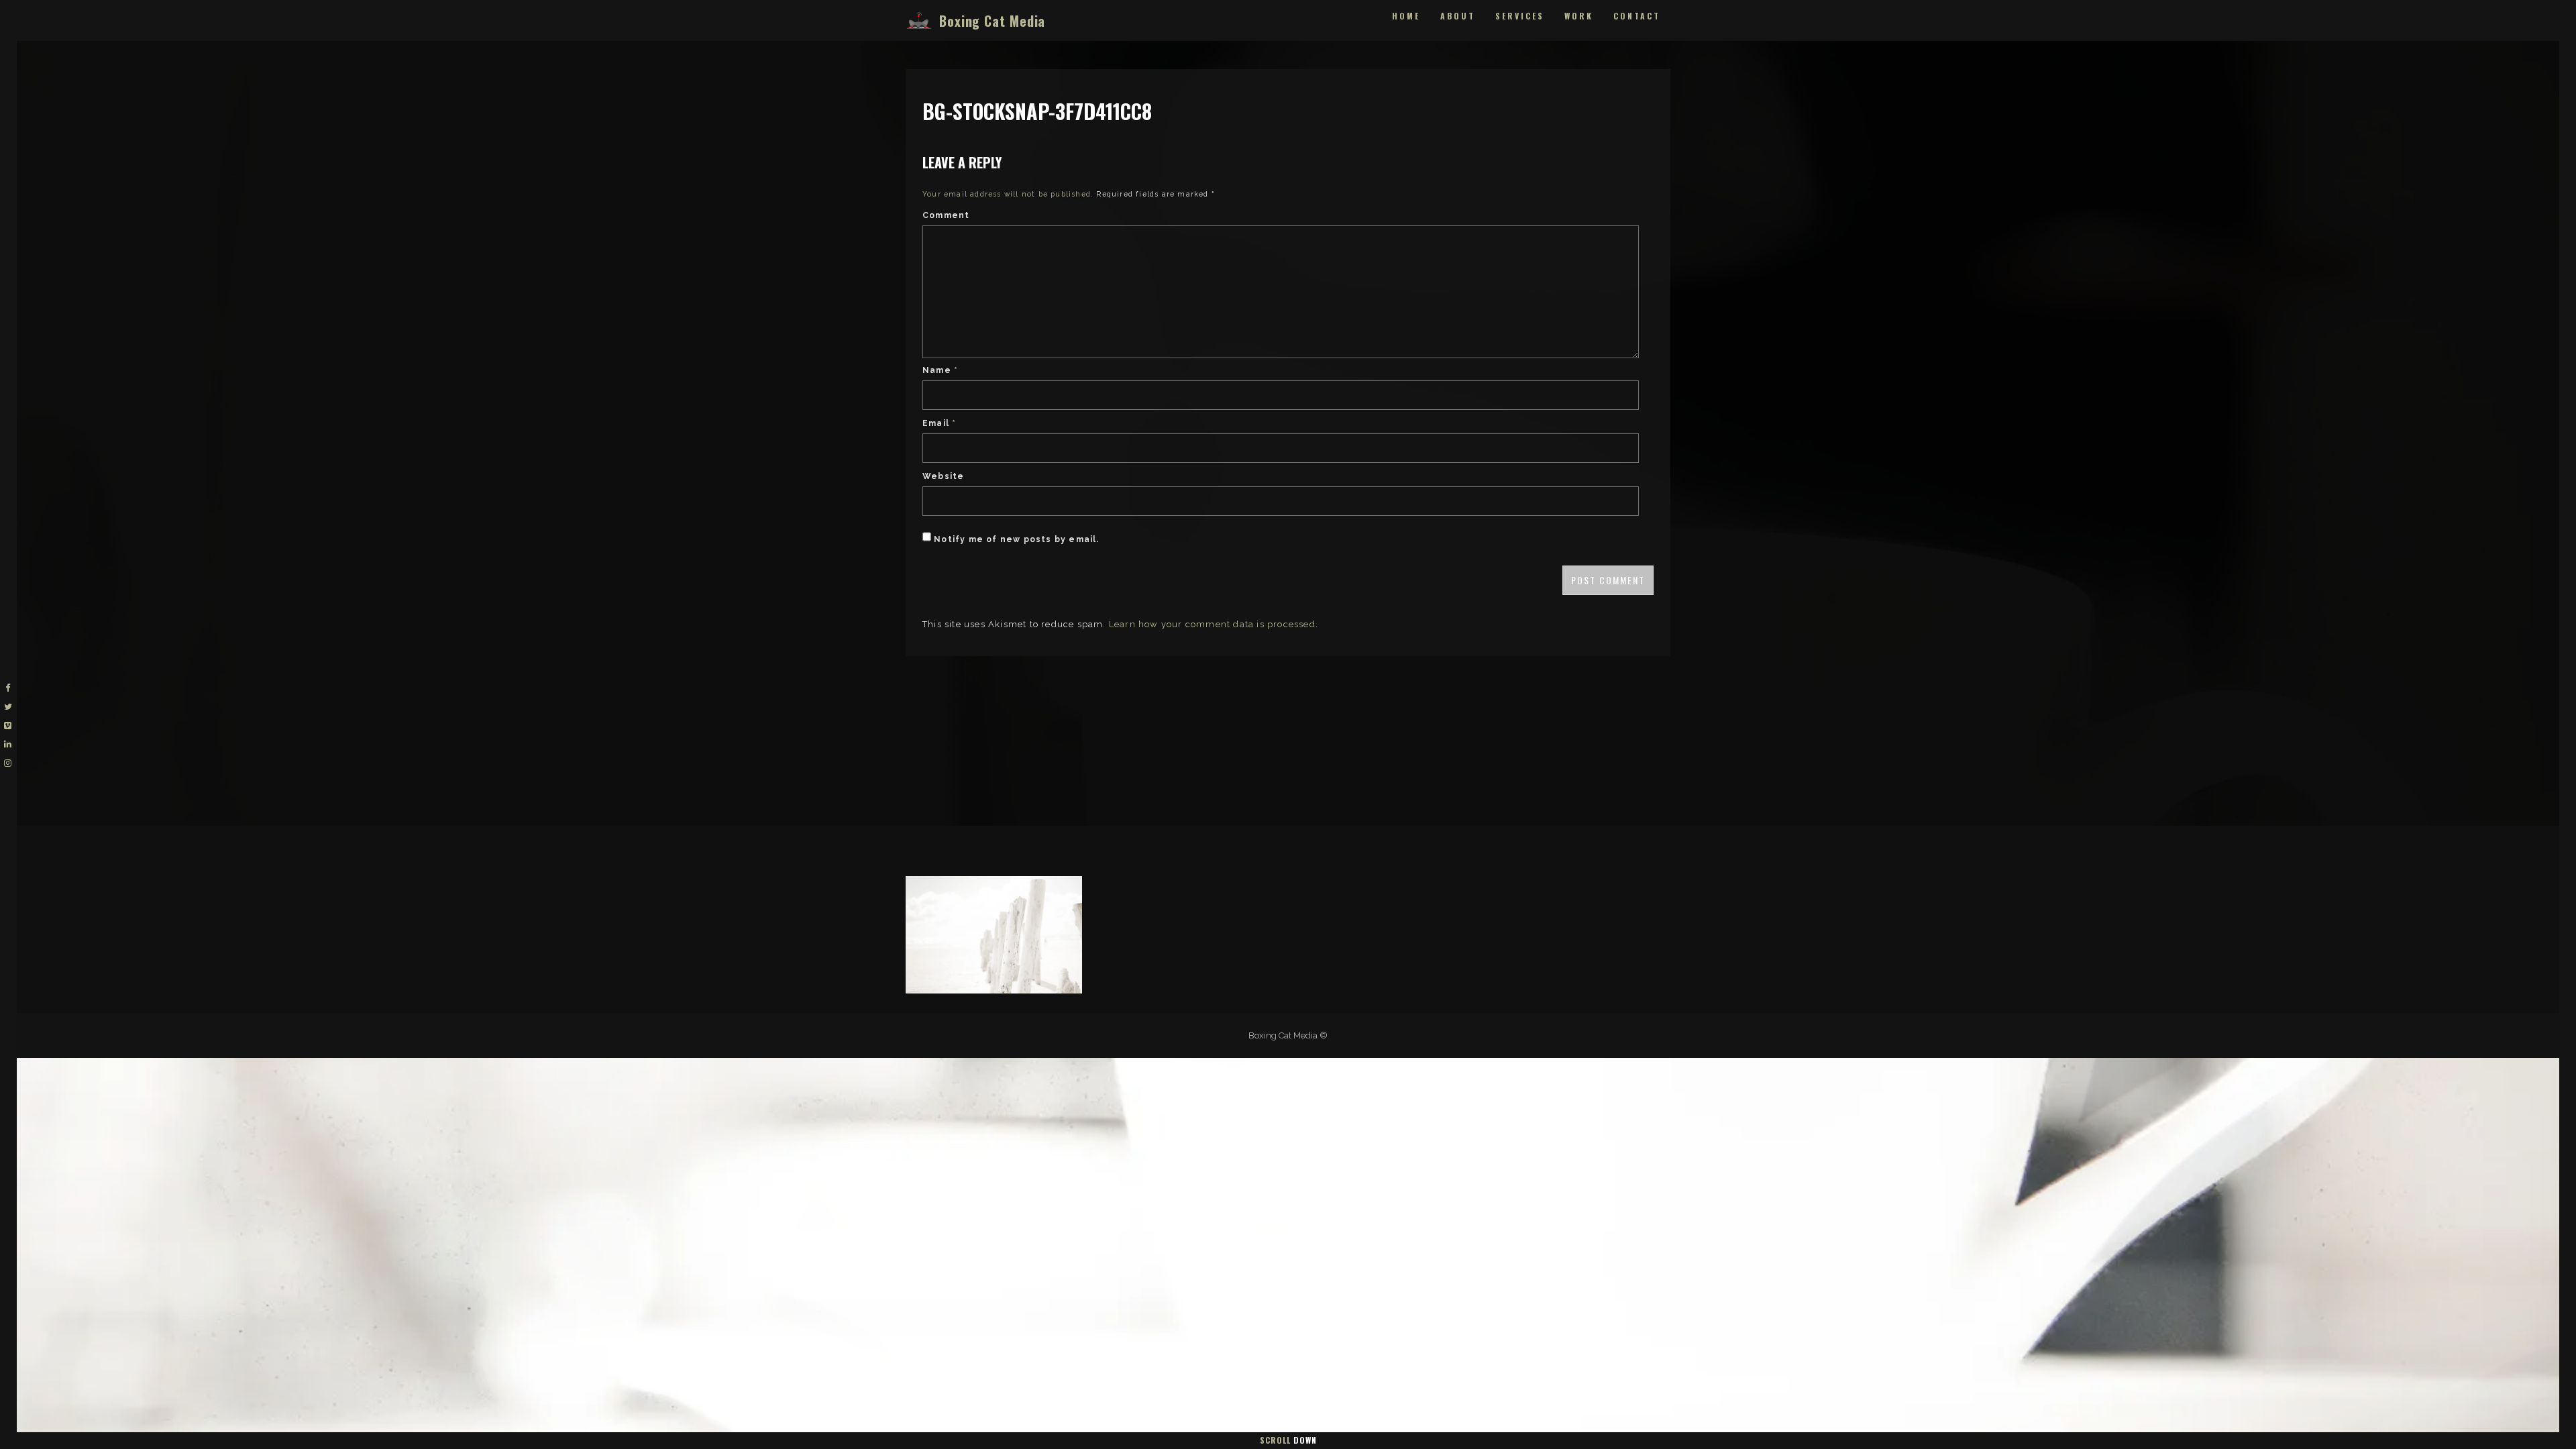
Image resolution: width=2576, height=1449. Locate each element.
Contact (1637, 16)
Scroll (1288, 1440)
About (1458, 16)
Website (943, 476)
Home (1406, 16)
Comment (946, 215)
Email (939, 423)
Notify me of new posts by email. (1016, 539)
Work (1579, 16)
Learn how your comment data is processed (1212, 624)
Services (1520, 16)
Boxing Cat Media (992, 21)
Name (940, 370)
